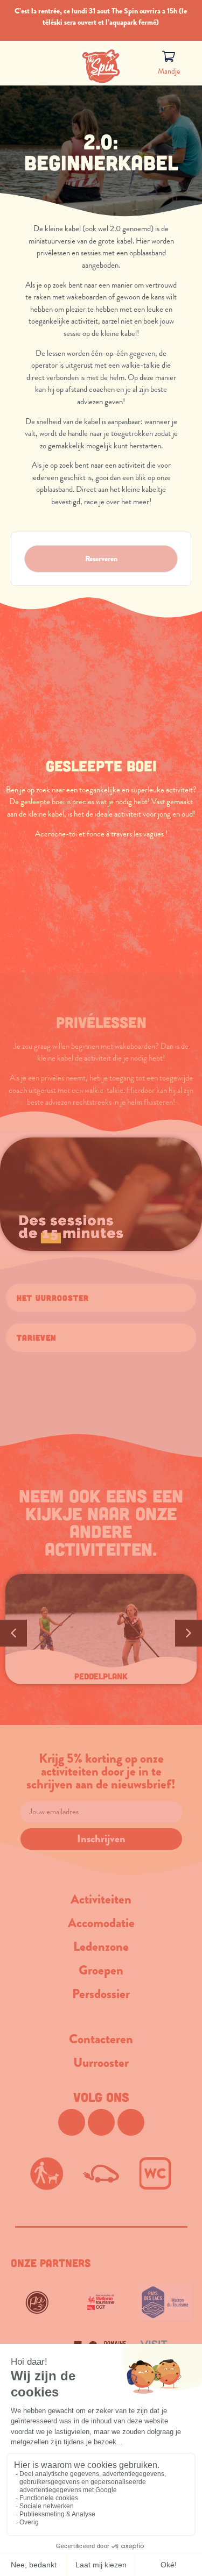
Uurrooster (101, 2063)
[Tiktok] (131, 2122)
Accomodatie (101, 1923)
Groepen (101, 1970)
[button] (101, 1298)
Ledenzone (101, 1947)
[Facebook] (72, 2122)
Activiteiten (101, 1899)
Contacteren (101, 2039)
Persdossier (101, 1994)
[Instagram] (101, 2122)
